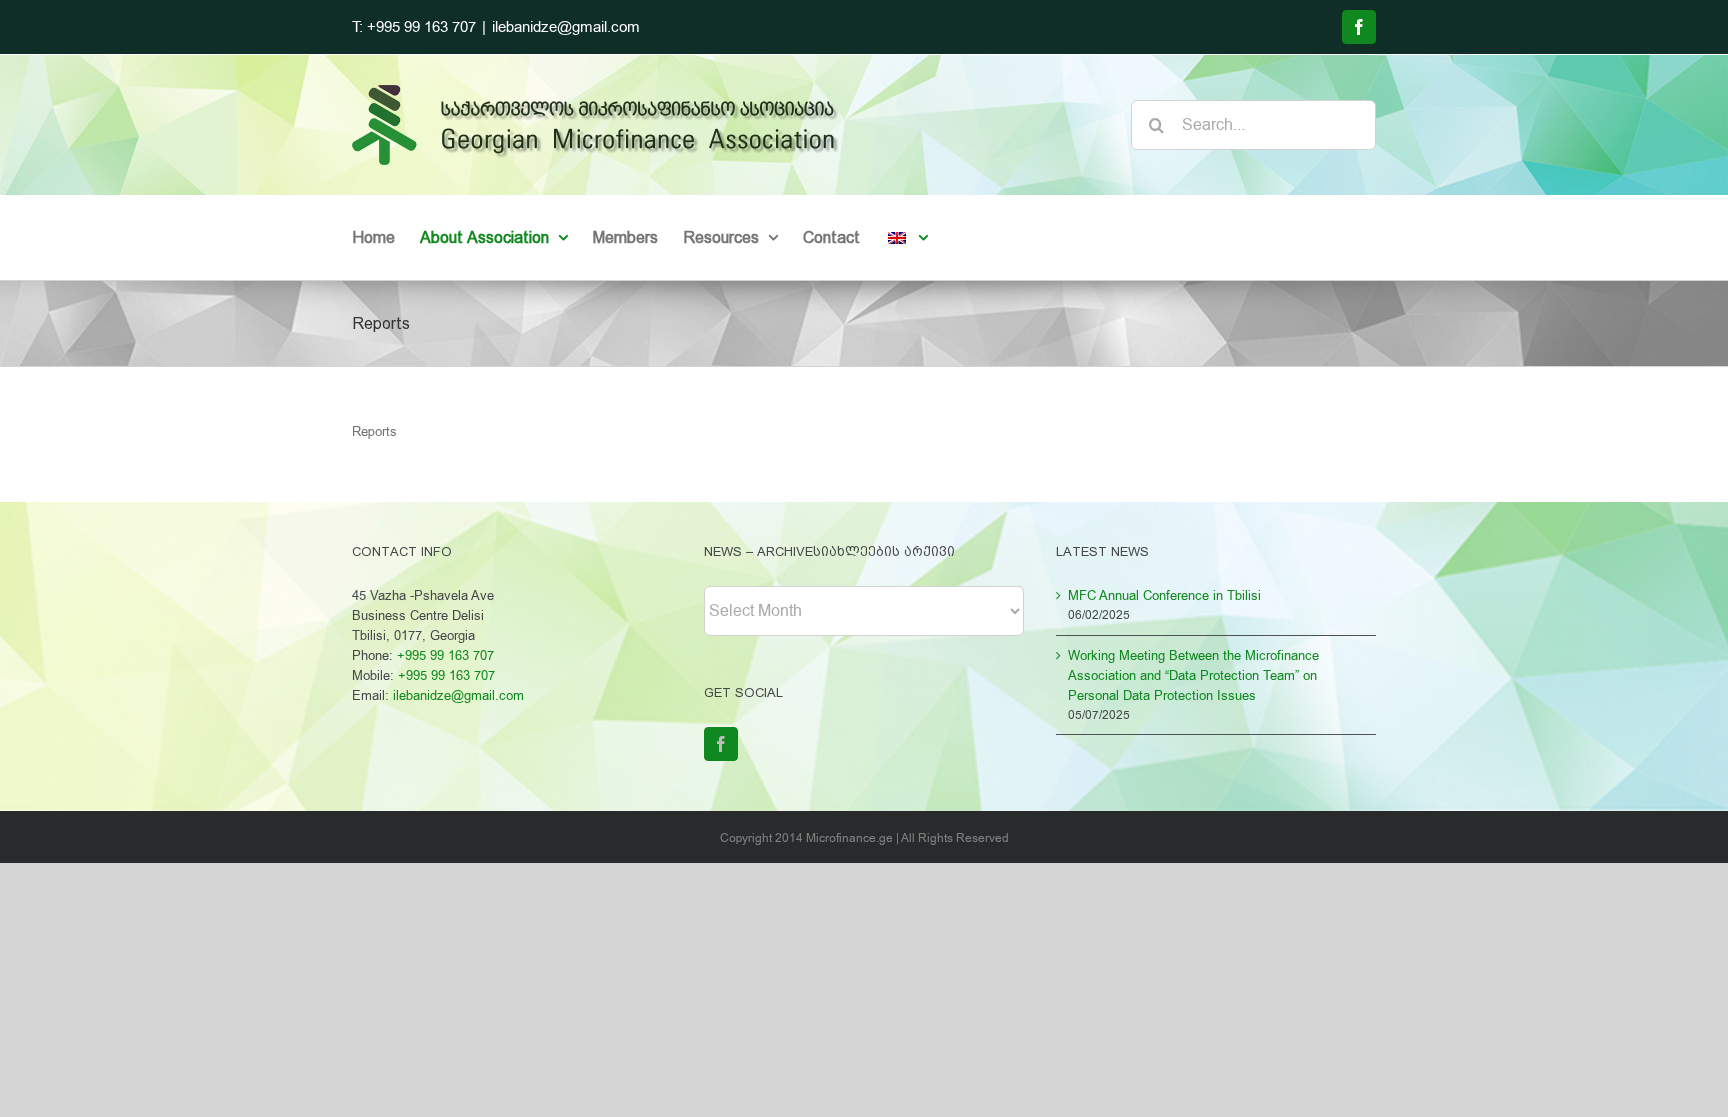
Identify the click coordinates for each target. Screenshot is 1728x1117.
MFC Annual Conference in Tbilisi (1164, 595)
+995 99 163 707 (445, 655)
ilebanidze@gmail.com (566, 27)
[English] (906, 237)
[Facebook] (721, 744)
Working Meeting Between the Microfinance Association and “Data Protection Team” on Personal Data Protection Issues (1193, 675)
